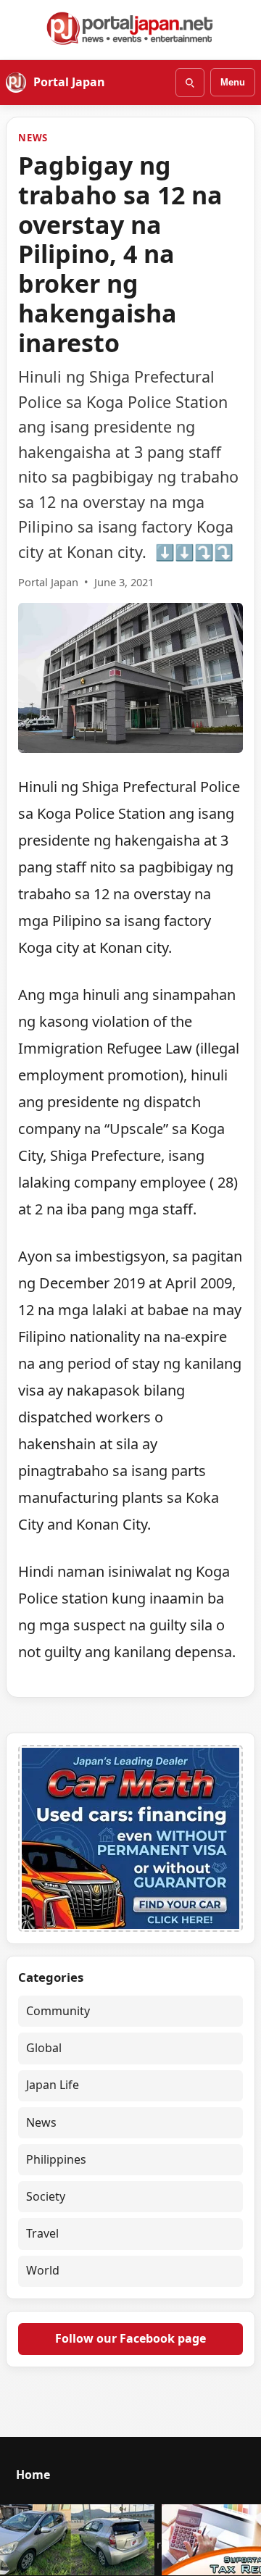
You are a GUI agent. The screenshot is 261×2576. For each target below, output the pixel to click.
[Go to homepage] (130, 28)
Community (58, 2011)
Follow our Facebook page (130, 2338)
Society (46, 2196)
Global (44, 2048)
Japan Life (53, 2085)
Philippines (56, 2159)
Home (33, 2475)
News (33, 138)
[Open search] (190, 83)
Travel (42, 2233)
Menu (233, 82)
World (43, 2270)
